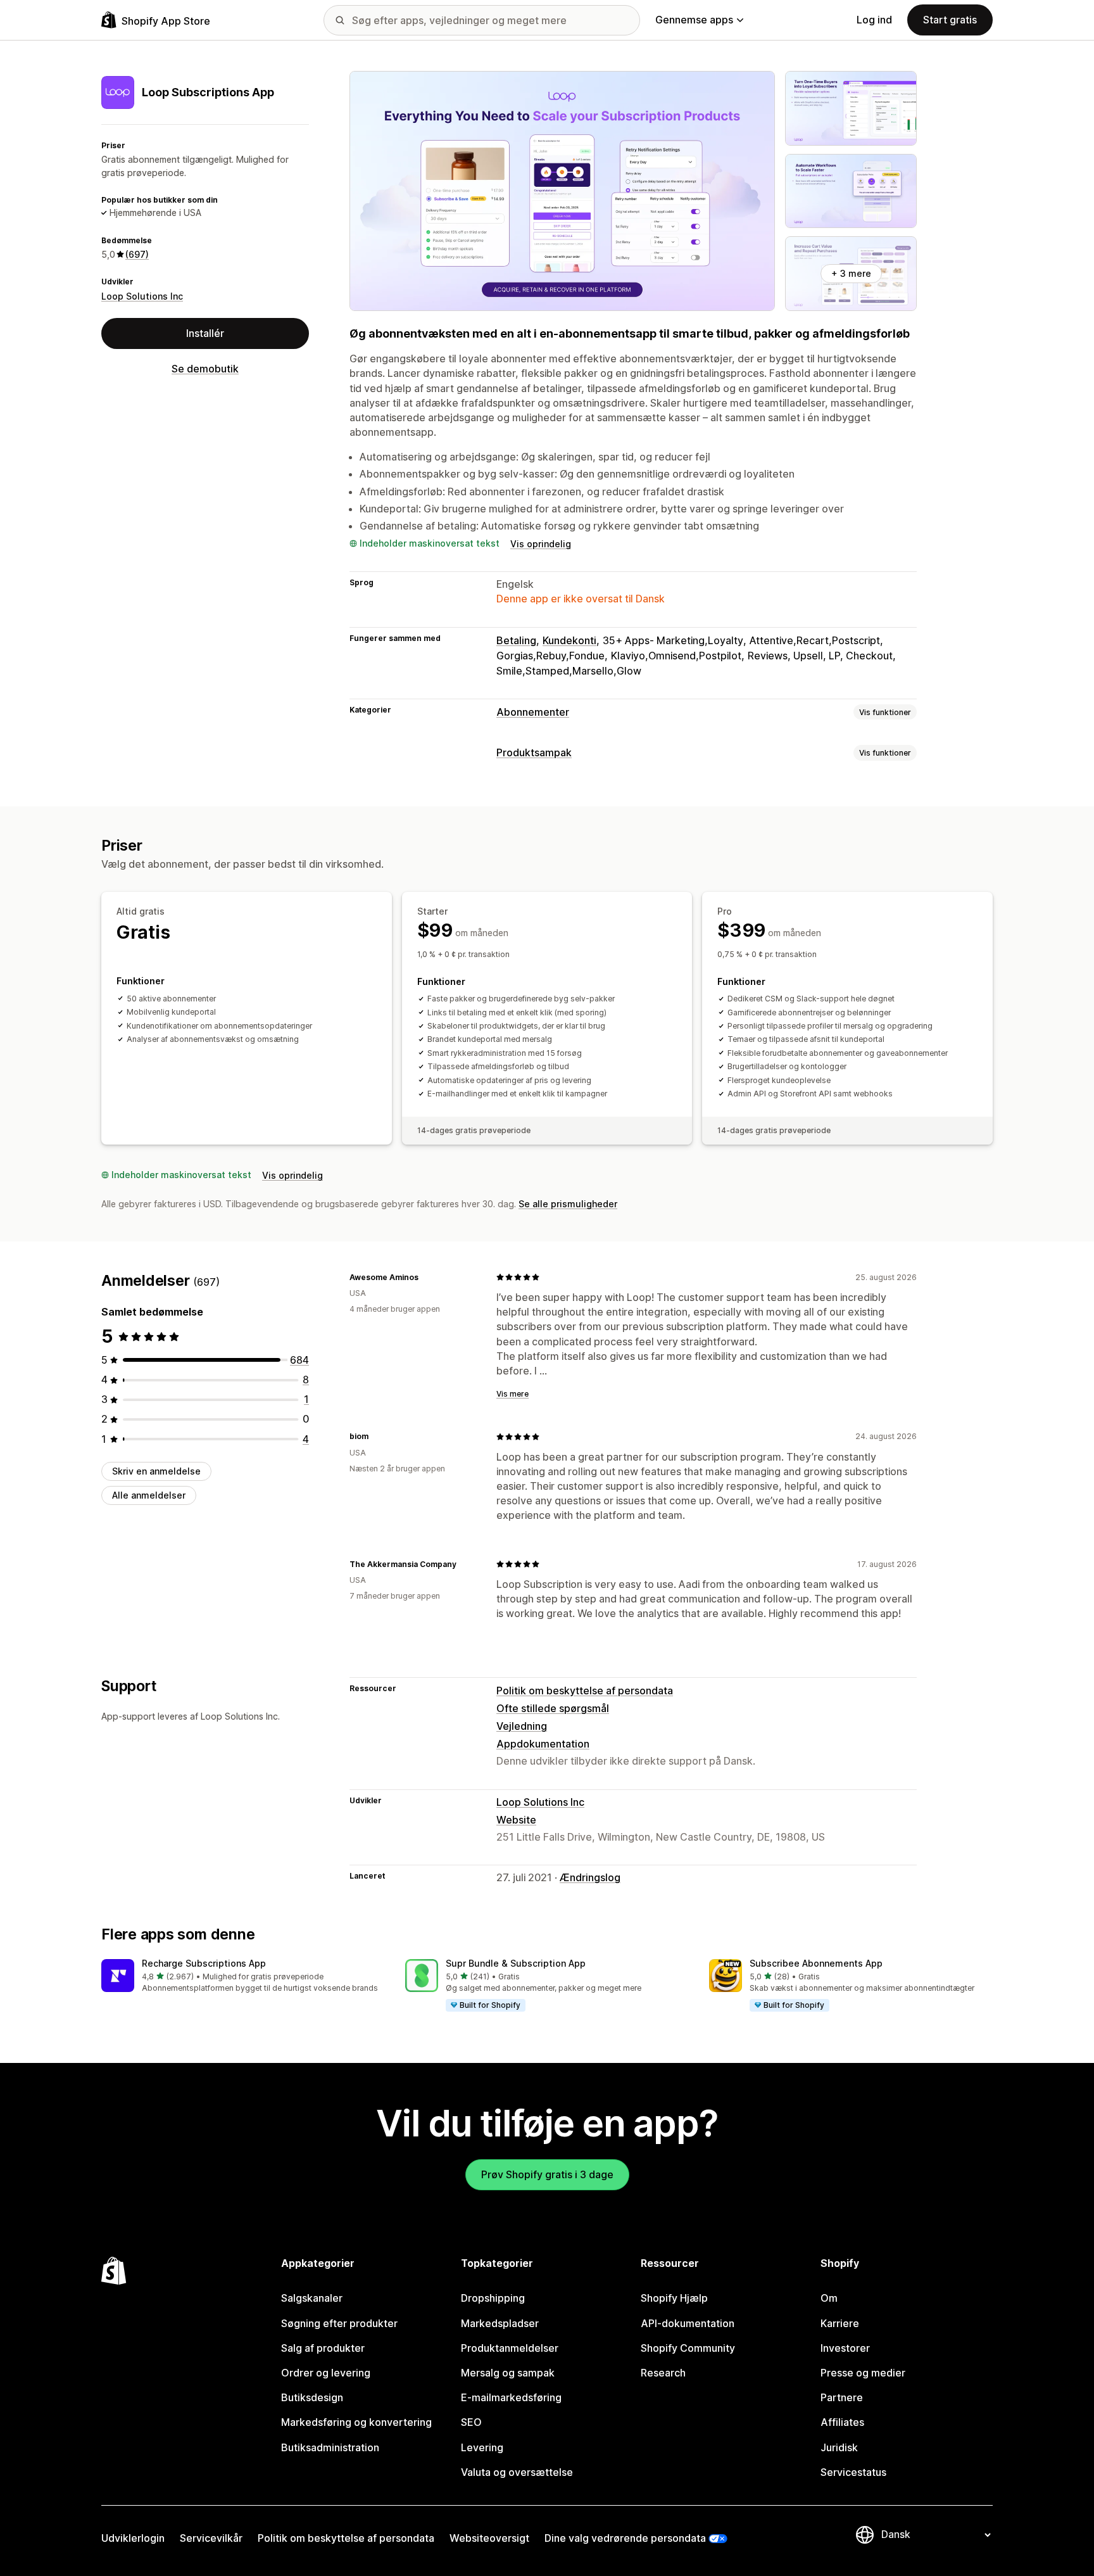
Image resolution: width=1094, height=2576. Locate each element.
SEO (471, 2422)
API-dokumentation (688, 2323)
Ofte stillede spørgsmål (553, 1708)
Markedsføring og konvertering (356, 2422)
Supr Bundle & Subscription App (516, 1963)
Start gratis (950, 20)
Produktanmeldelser (510, 2348)
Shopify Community (688, 2348)
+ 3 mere (851, 273)
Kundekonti (569, 640)
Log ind (874, 20)
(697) (137, 254)
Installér (205, 333)
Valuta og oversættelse (517, 2472)
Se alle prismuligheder (568, 1204)
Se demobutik (205, 369)
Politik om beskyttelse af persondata (585, 1691)
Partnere (842, 2397)
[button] (243, 1976)
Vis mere (512, 1394)
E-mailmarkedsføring (511, 2397)
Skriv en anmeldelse (156, 1471)
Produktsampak (534, 752)
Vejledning (522, 1726)
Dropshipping (493, 2298)
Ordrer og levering (326, 2373)
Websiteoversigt (489, 2538)
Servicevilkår (211, 2538)
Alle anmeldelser (149, 1495)
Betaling (516, 640)
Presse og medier (863, 2373)
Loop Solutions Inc (142, 296)
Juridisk (839, 2447)
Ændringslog (590, 1877)
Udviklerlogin (133, 2538)
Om (829, 2298)
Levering (482, 2447)
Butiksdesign (312, 2397)
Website (516, 1820)
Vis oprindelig (541, 544)
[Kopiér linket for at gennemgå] (426, 1277)
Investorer (845, 2348)
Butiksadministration (330, 2447)
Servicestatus (853, 2472)
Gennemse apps (694, 20)
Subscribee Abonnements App (816, 1963)
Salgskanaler (312, 2298)
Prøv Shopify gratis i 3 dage (547, 2174)
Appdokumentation (543, 1744)
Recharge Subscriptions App (204, 1963)
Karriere (840, 2323)
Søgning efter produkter (339, 2323)
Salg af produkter (323, 2348)
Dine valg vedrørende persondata (625, 2538)
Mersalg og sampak (508, 2373)
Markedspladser (500, 2323)
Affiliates (842, 2422)
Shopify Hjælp (674, 2298)
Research (663, 2373)
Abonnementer (533, 712)
